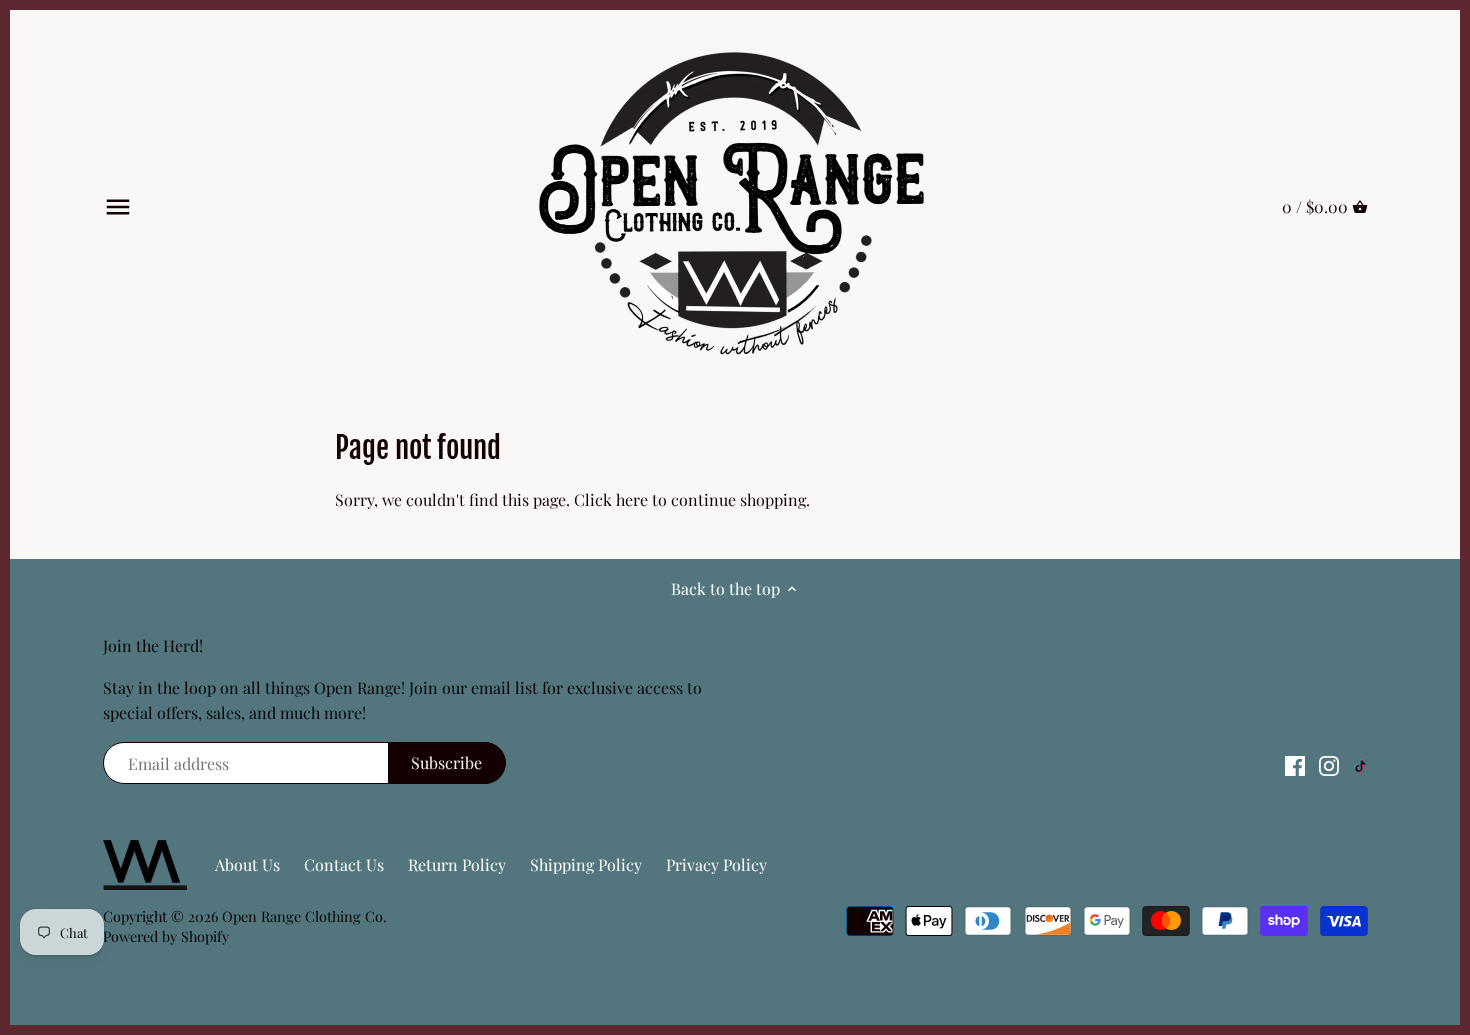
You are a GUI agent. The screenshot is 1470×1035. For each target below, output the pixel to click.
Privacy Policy (716, 864)
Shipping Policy (586, 864)
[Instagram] (1329, 764)
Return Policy (457, 864)
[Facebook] (1295, 764)
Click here (611, 499)
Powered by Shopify (166, 936)
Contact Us (344, 864)
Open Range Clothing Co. (304, 916)
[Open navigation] (118, 207)
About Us (247, 864)
